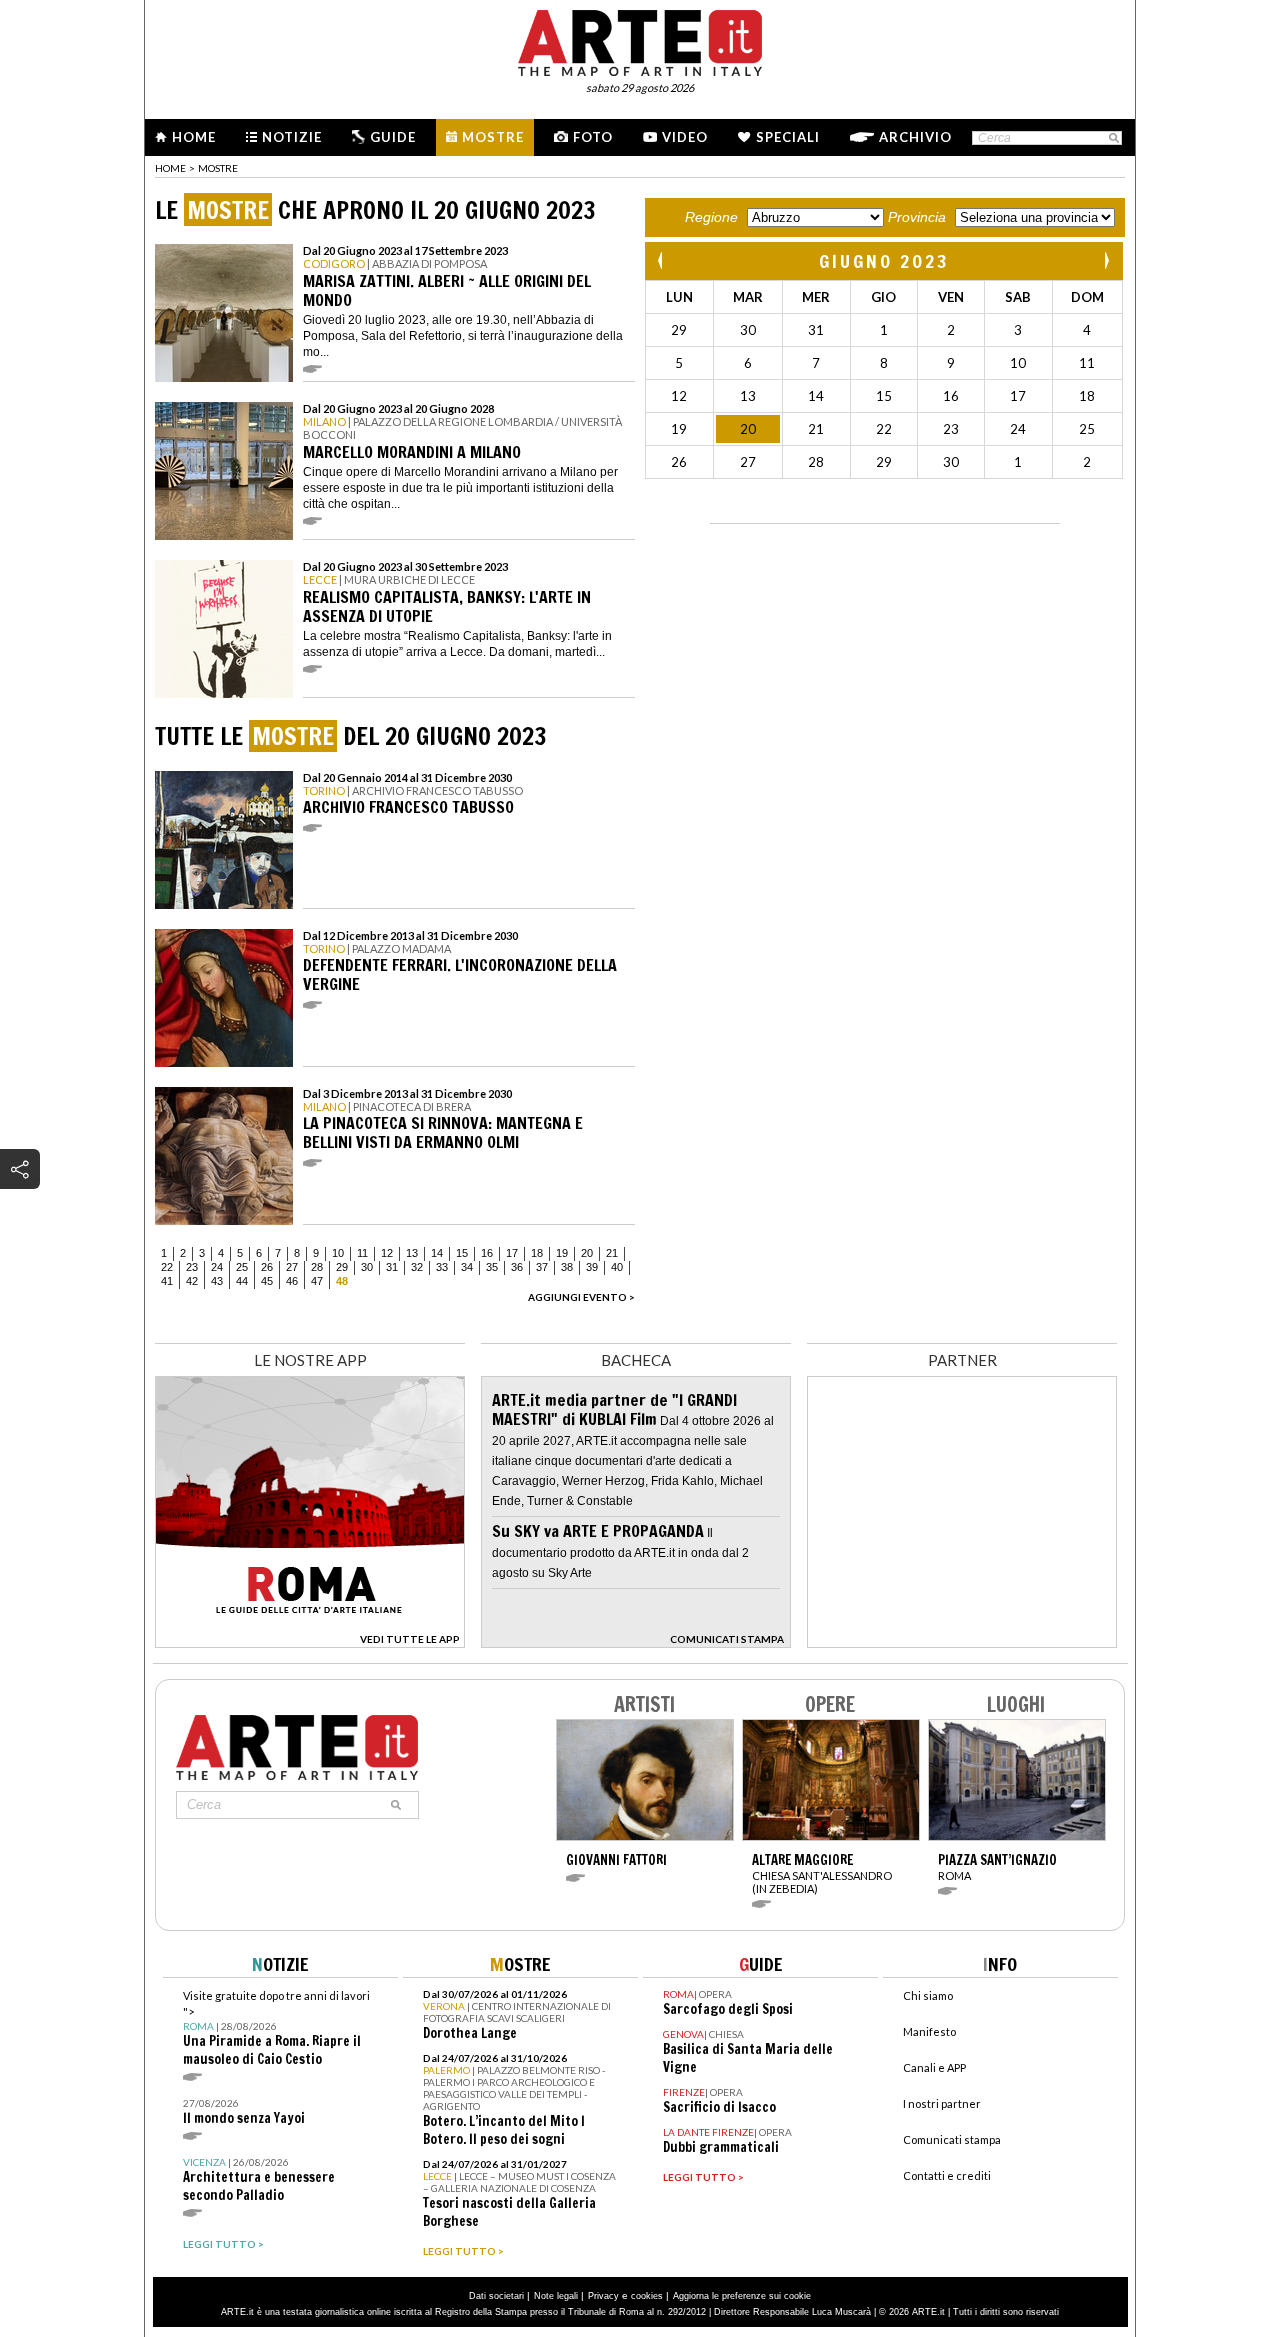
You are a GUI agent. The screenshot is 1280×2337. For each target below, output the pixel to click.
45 (267, 1281)
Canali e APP (934, 2067)
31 (392, 1267)
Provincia (917, 217)
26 (267, 1267)
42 (192, 1281)
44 (242, 1281)
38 (567, 1267)
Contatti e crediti (947, 2175)
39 (592, 1267)
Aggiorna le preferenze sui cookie (742, 2296)
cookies (647, 2296)
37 (542, 1267)
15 (462, 1253)
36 (517, 1267)
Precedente (662, 260)
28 (317, 1267)
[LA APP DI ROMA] (310, 1642)
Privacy (603, 2296)
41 (167, 1281)
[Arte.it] (640, 40)
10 (338, 1253)
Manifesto (929, 2031)
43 (217, 1281)
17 (512, 1253)
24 (217, 1267)
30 (367, 1267)
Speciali (788, 137)
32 (417, 1267)
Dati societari (496, 2296)
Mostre (493, 137)
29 (342, 1267)
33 (442, 1267)
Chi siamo (928, 1995)
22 (167, 1267)
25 (242, 1267)
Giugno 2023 (884, 261)
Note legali (556, 2296)
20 (587, 1253)
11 (362, 1253)
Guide (393, 137)
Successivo (1106, 260)
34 (467, 1267)
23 (192, 1267)
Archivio (915, 137)
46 (292, 1281)
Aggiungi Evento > (581, 1297)
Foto (593, 137)
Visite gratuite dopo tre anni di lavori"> (276, 2028)
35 (492, 1267)
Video (685, 137)
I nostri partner (942, 2103)
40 (617, 1267)
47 (317, 1281)
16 (487, 1253)
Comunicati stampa (952, 2139)
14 (437, 1253)
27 (292, 1267)
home (170, 168)
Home (194, 137)
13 (412, 1253)
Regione (711, 217)
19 (562, 1253)
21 (612, 1253)
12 (387, 1253)
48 (342, 1281)
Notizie (292, 137)
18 (537, 1253)
